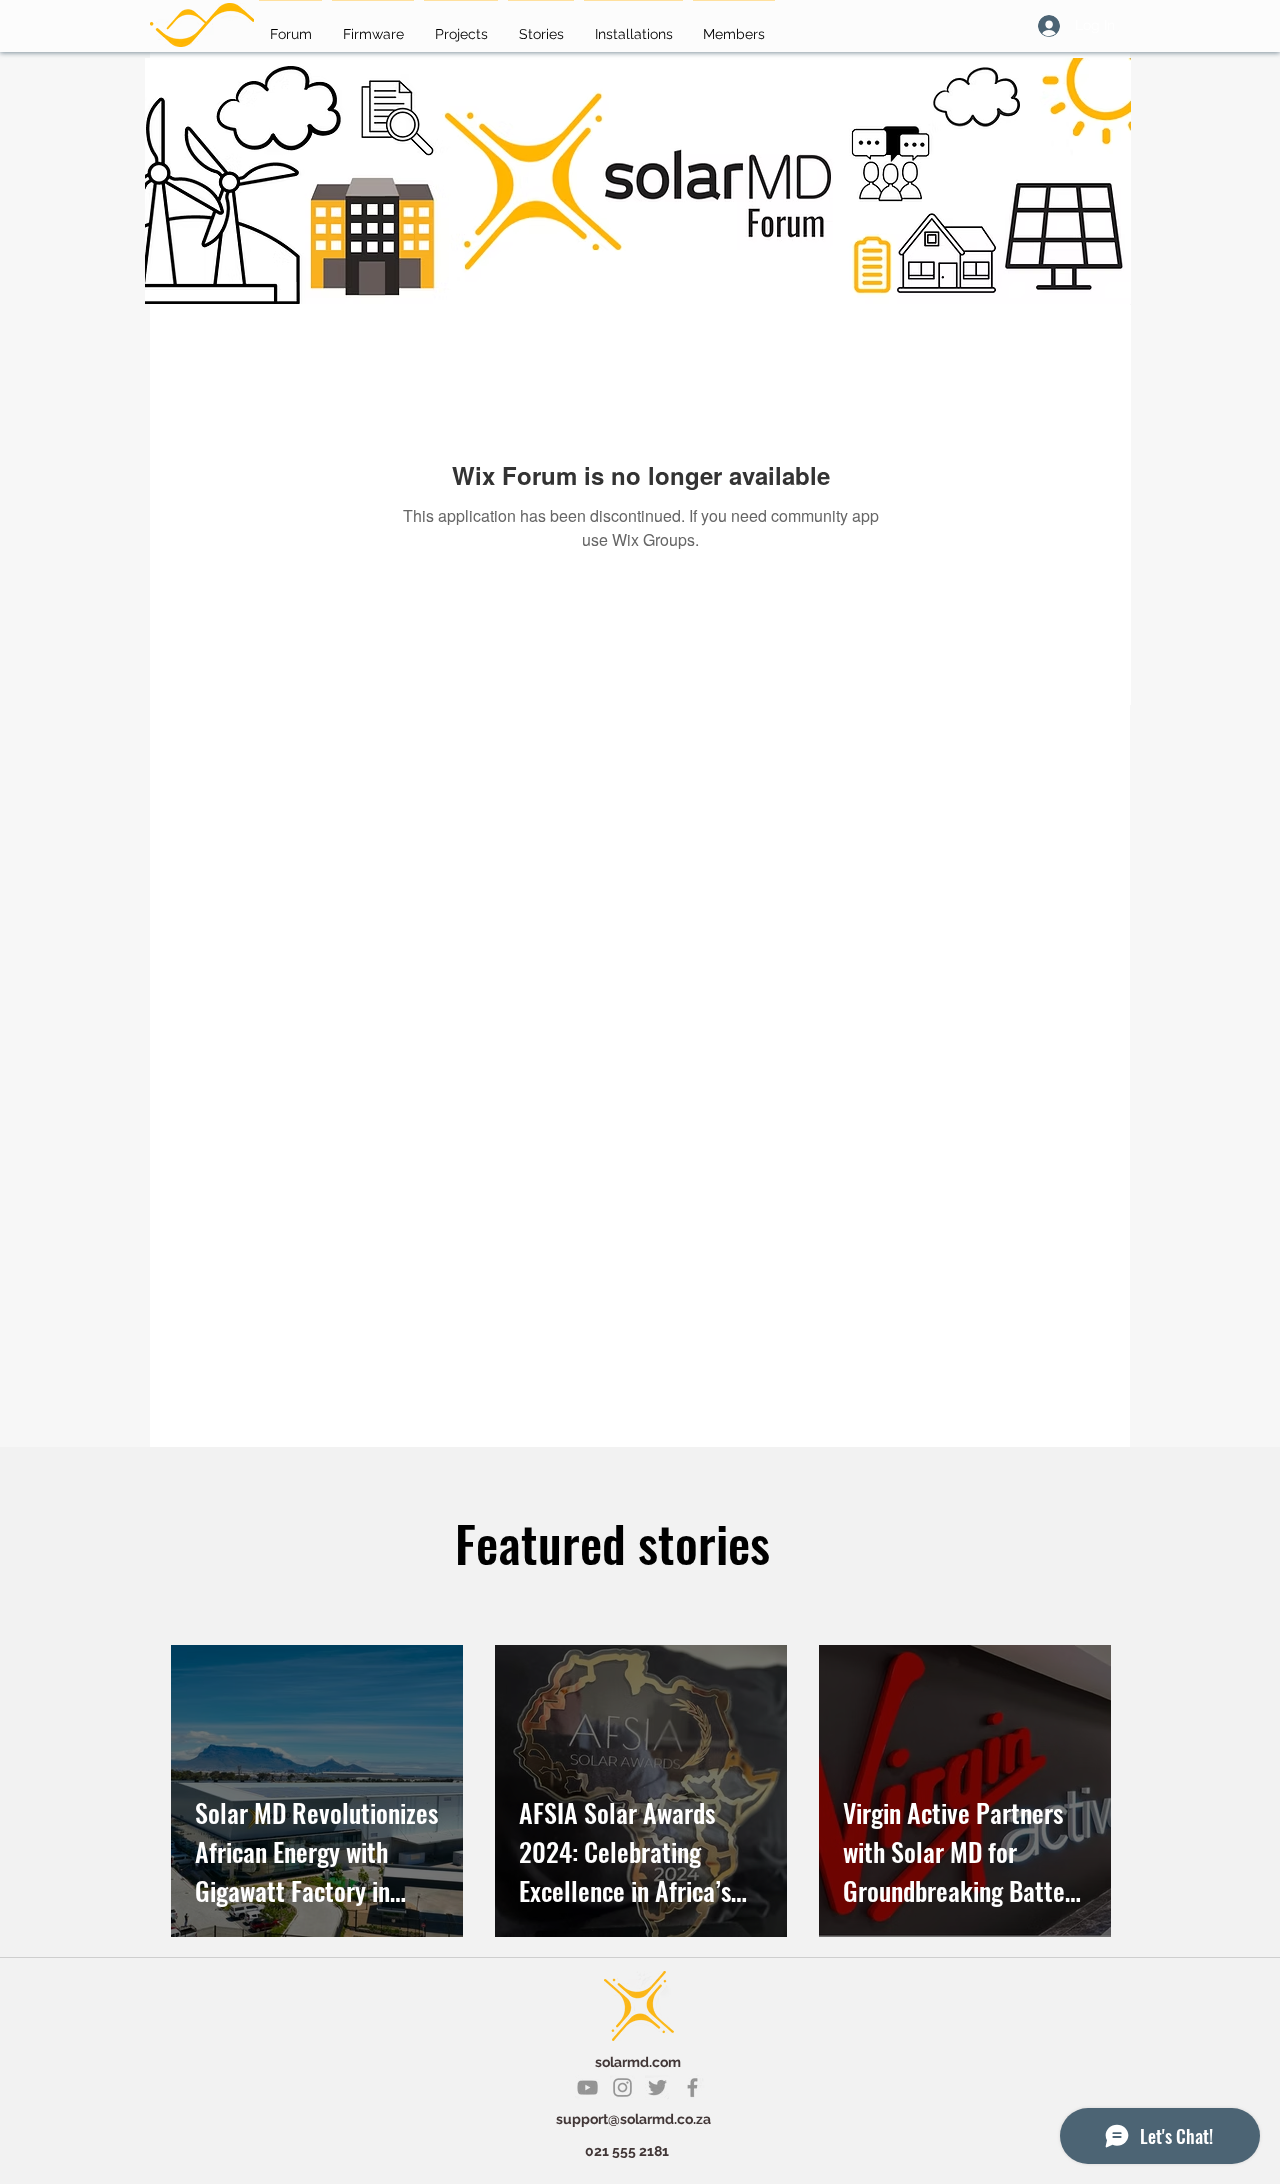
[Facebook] (692, 2087)
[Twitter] (657, 2087)
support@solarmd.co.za (633, 2119)
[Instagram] (622, 2087)
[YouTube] (587, 2087)
